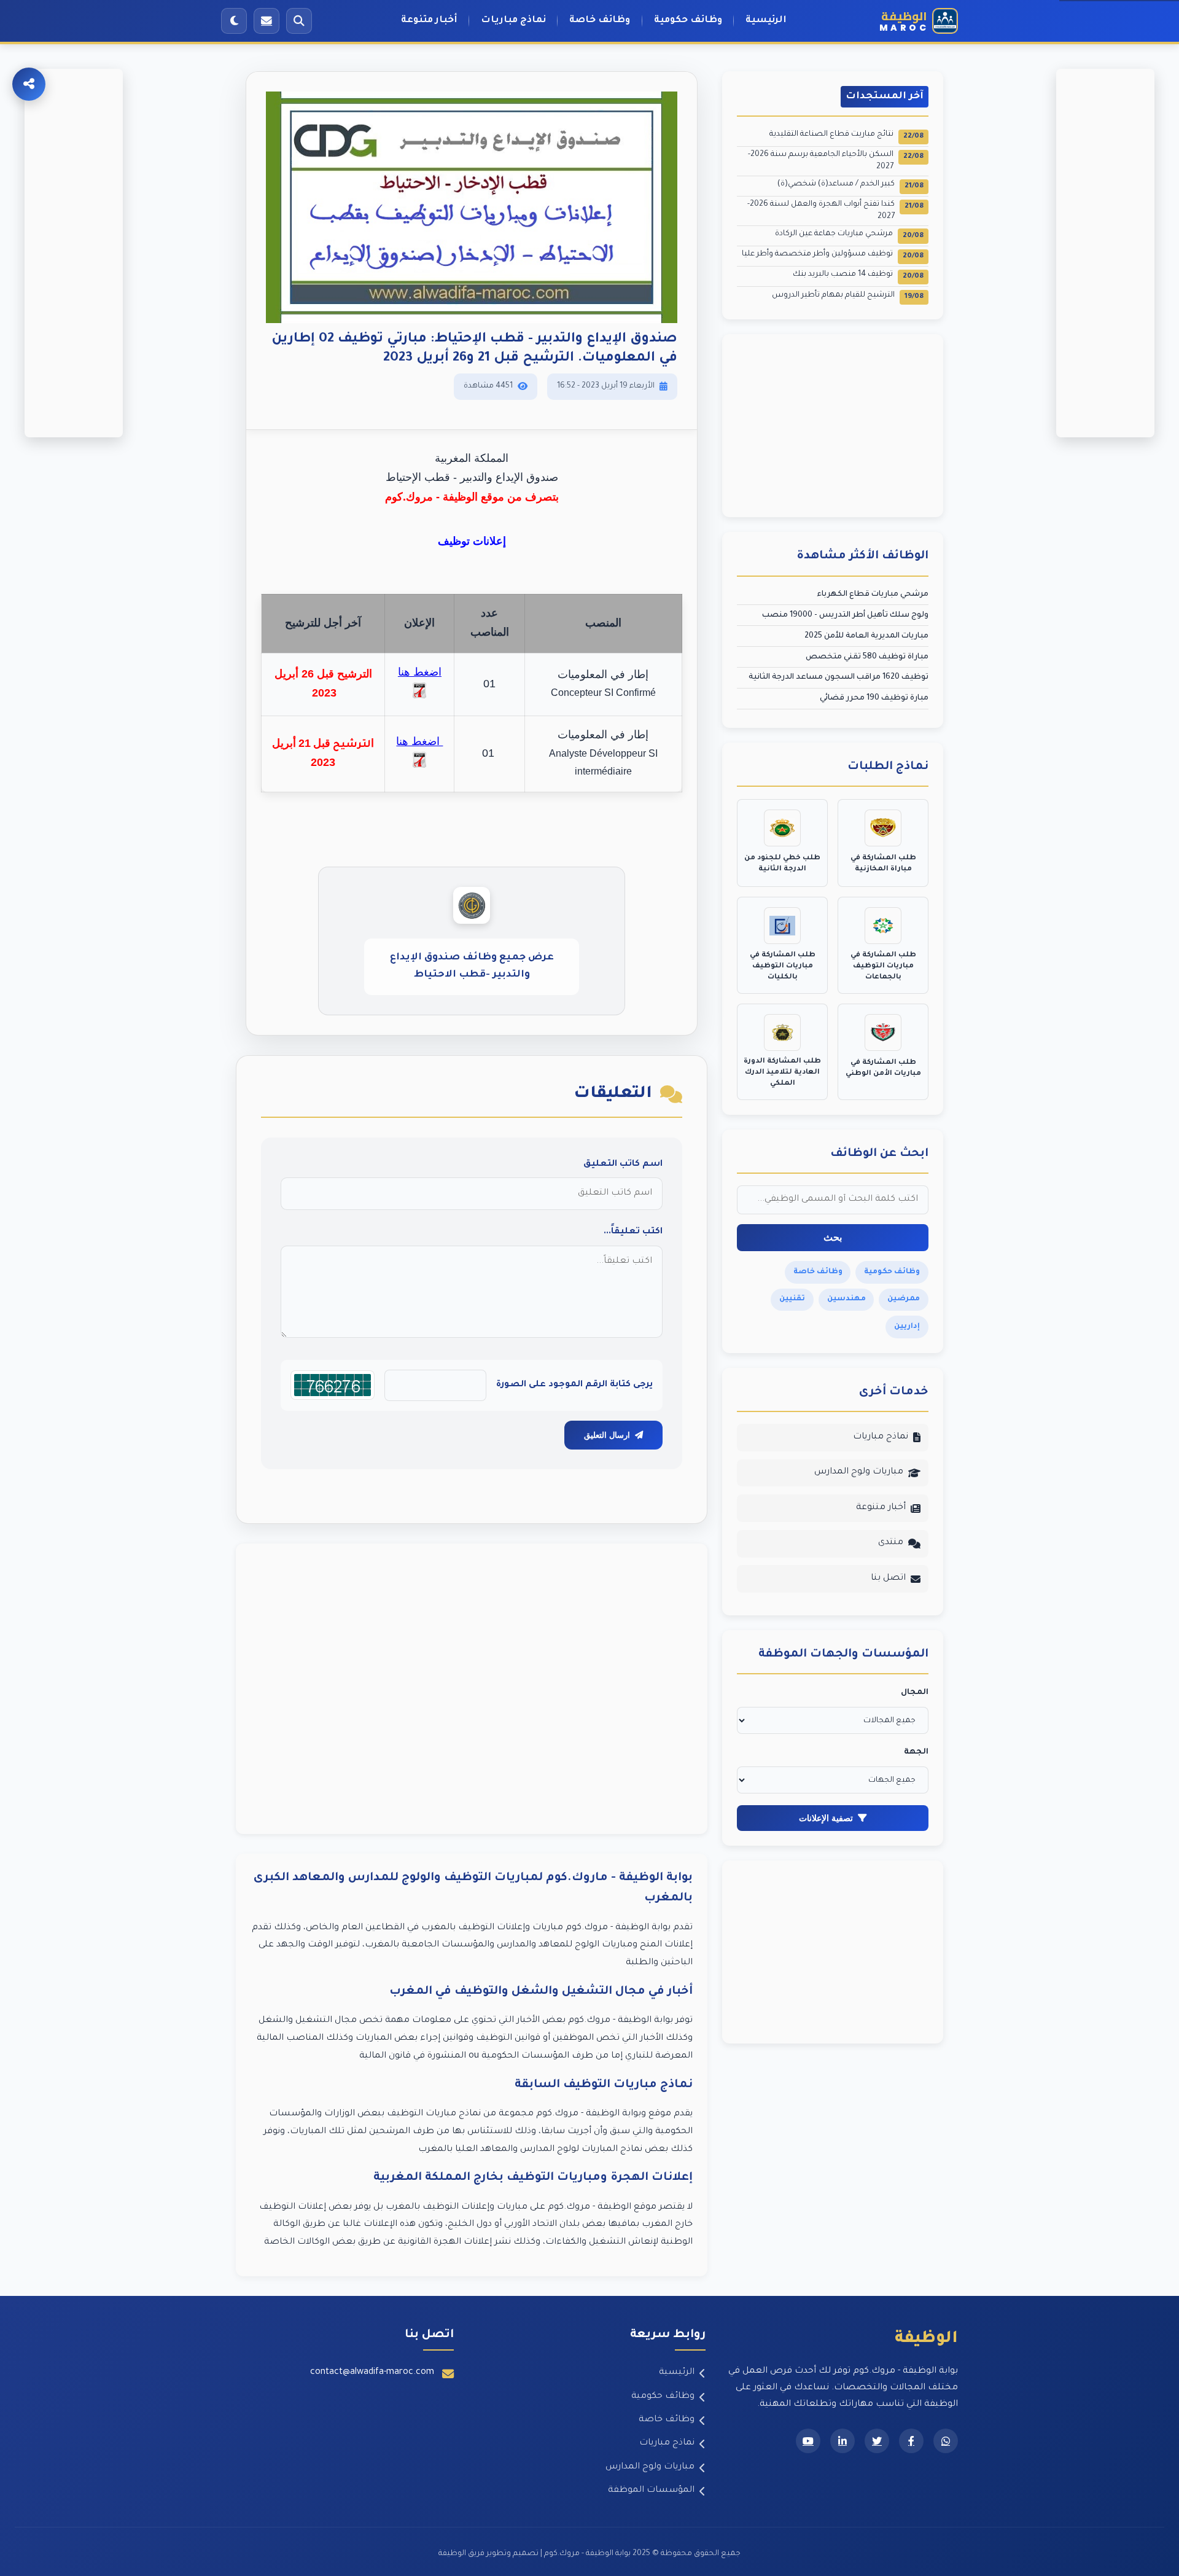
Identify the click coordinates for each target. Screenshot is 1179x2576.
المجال (915, 1693)
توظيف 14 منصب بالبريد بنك (858, 275)
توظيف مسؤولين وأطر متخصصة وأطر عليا (833, 255)
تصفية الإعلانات (826, 1818)
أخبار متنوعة (429, 21)
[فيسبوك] (911, 2441)
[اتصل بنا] (267, 21)
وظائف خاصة (600, 21)
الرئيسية (766, 21)
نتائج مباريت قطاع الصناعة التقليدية (846, 135)
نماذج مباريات (513, 21)
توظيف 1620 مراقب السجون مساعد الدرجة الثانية (839, 677)
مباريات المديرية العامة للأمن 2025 (866, 636)
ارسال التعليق (607, 1435)
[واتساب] (946, 2441)
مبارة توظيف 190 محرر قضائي (874, 698)
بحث (833, 1237)
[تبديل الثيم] (234, 21)
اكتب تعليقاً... (633, 1232)
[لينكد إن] (842, 2441)
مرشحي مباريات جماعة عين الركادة (849, 235)
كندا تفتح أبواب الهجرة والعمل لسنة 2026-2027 (835, 211)
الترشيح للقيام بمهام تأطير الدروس (848, 296)
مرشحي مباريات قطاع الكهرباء (873, 595)
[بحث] (299, 21)
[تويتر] (877, 2441)
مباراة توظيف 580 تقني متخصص (867, 657)
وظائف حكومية (688, 21)
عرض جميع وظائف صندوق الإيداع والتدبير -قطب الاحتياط (472, 966)
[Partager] (29, 84)
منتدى (891, 1543)
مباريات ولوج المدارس (859, 1472)
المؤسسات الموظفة (651, 2491)
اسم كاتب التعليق (623, 1165)
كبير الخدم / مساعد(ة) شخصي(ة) (850, 185)
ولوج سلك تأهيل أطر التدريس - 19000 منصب (845, 615)
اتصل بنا (888, 1579)
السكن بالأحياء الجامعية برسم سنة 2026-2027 (836, 161)
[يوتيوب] (808, 2441)
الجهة (916, 1752)
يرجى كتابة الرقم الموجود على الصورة (574, 1385)
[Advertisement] (472, 1689)
